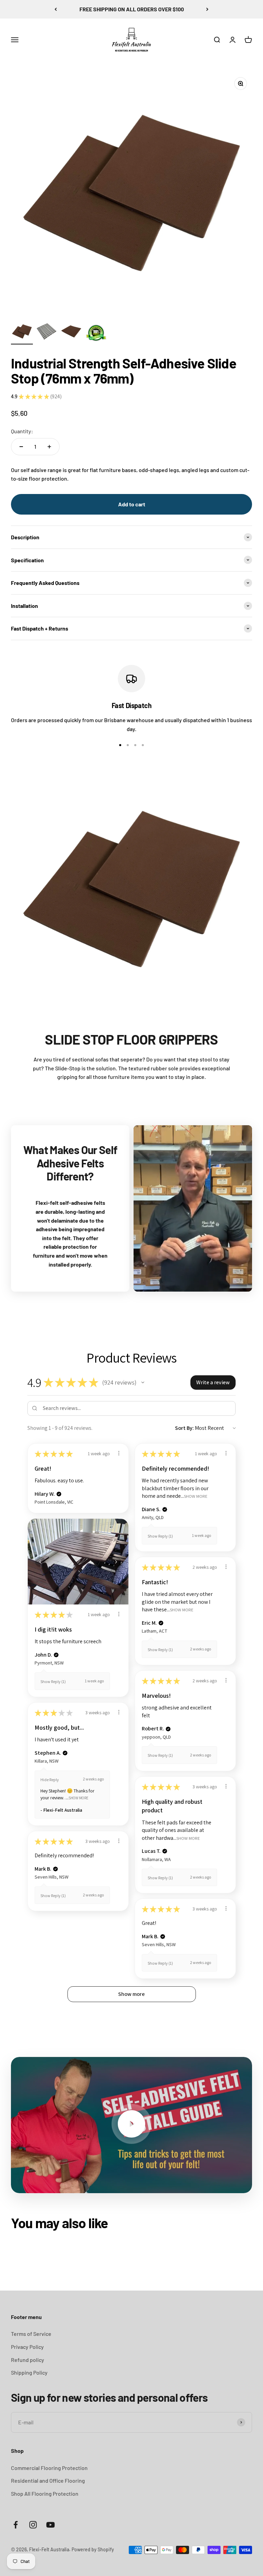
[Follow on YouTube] (51, 2525)
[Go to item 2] (47, 332)
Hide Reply (50, 1780)
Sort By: (184, 1428)
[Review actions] (119, 1453)
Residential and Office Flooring (48, 2480)
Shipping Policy (29, 2372)
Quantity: (22, 431)
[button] (143, 1383)
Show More (196, 1496)
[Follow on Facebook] (16, 2525)
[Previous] (56, 9)
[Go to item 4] (96, 334)
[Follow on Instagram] (33, 2525)
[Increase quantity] (49, 447)
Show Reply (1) (160, 1536)
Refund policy (28, 2360)
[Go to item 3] (71, 332)
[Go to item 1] (22, 332)
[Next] (207, 9)
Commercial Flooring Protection (49, 2468)
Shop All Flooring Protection (45, 2493)
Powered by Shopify (93, 2549)
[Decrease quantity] (21, 447)
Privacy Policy (27, 2347)
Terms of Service (31, 2334)
